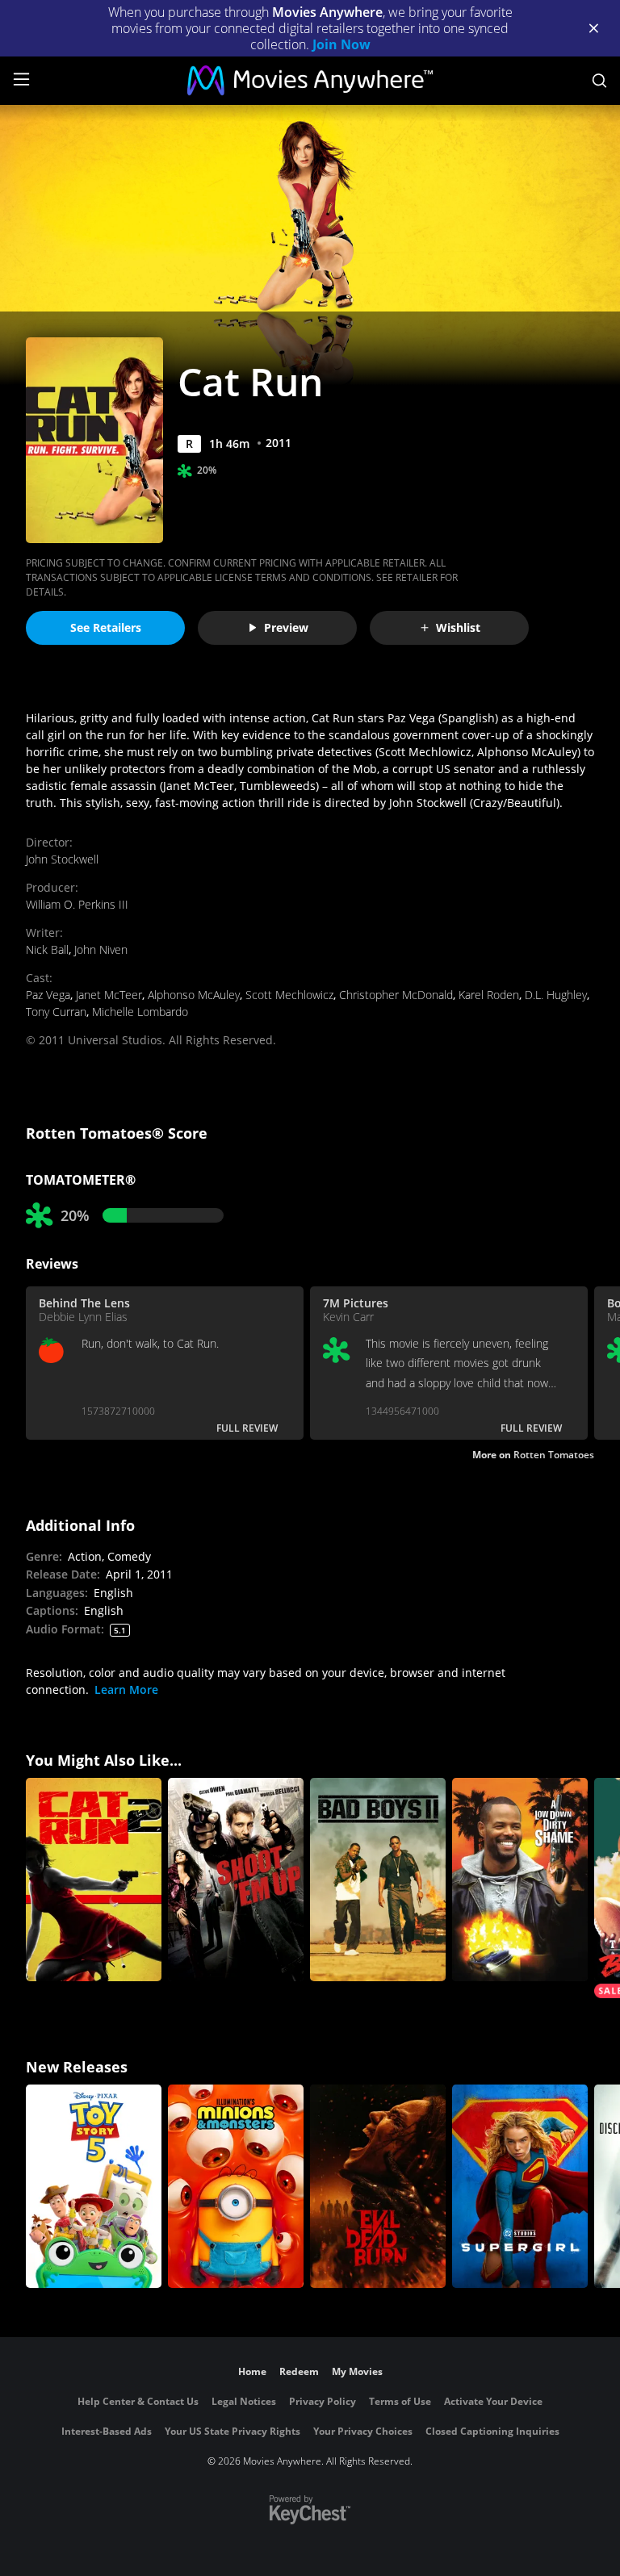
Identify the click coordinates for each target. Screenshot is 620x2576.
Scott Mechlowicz (289, 995)
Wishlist (458, 627)
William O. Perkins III (77, 904)
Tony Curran (56, 1012)
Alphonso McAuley (194, 995)
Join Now (341, 44)
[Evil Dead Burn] (378, 2186)
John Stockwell (62, 859)
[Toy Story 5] (94, 2186)
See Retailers (106, 627)
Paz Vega (48, 995)
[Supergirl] (520, 2186)
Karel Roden (489, 995)
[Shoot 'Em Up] (236, 1880)
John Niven (101, 949)
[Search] (599, 81)
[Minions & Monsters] (236, 2186)
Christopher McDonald (396, 995)
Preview (286, 627)
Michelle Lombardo (140, 1012)
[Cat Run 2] (94, 1880)
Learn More (126, 1689)
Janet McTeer (109, 995)
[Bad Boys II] (378, 1880)
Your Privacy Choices (363, 2431)
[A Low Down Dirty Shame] (520, 1880)
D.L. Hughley (556, 995)
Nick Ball (47, 949)
